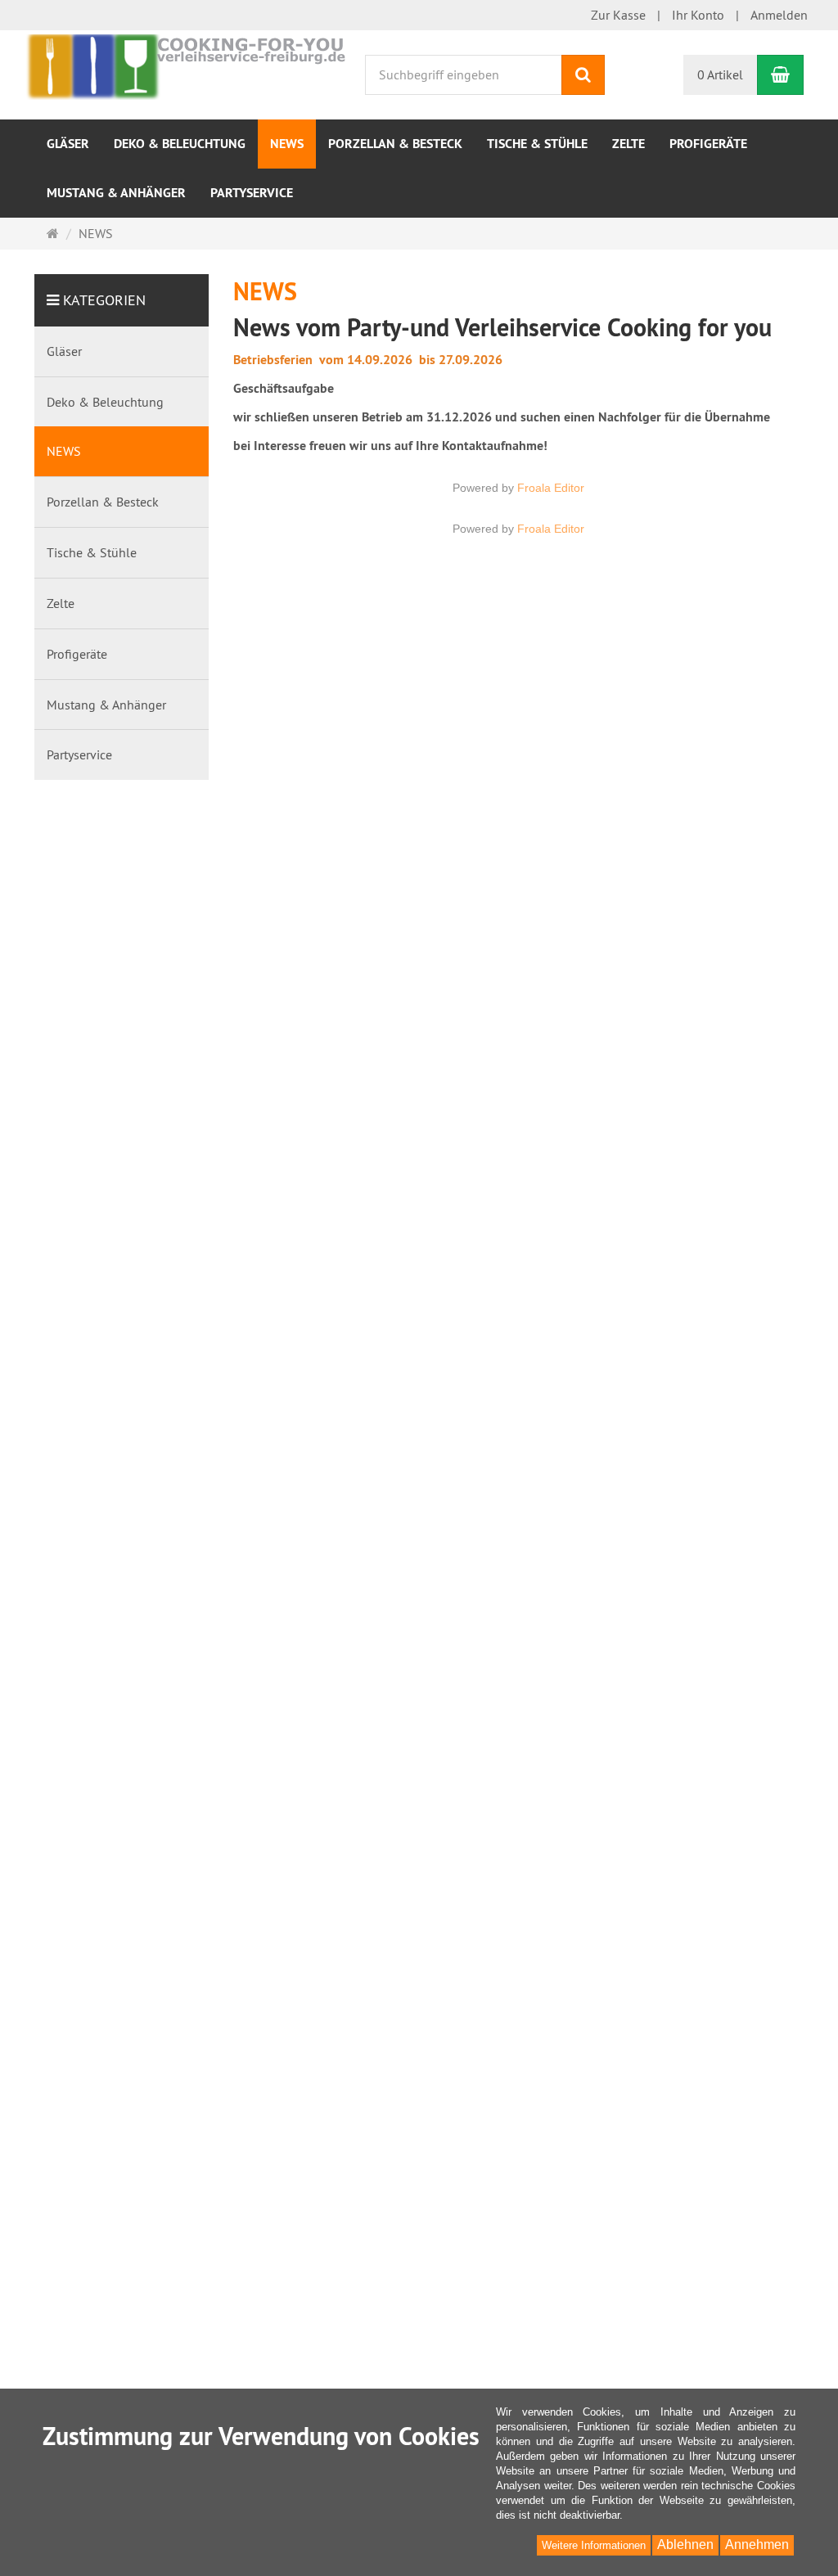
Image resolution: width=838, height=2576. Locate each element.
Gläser (68, 144)
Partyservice (252, 193)
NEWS (287, 144)
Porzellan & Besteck (395, 144)
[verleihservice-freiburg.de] (186, 65)
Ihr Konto (698, 15)
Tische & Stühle (537, 144)
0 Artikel (720, 74)
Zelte (628, 144)
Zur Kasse (618, 15)
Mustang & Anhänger (116, 193)
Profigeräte (708, 144)
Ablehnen (685, 2544)
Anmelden (779, 15)
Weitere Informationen (594, 2545)
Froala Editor (551, 488)
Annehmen (757, 2544)
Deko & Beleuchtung (180, 144)
